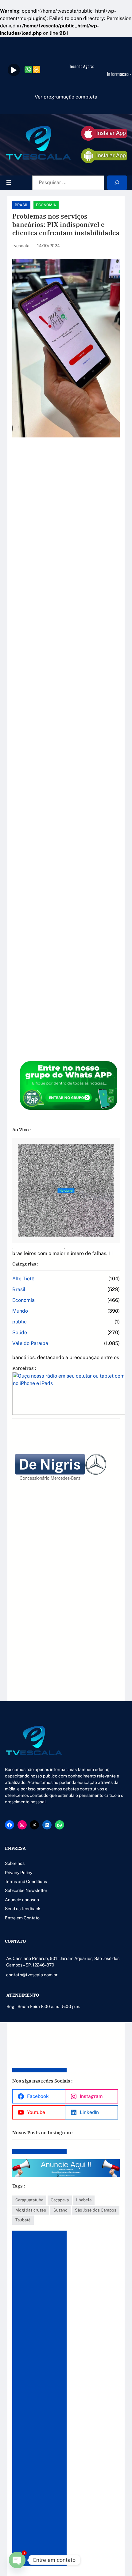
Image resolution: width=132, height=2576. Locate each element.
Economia (46, 205)
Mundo (20, 1311)
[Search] (117, 183)
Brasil (21, 205)
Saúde (20, 1332)
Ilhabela (84, 2200)
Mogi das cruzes (31, 2210)
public (19, 1322)
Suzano (60, 2210)
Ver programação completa (66, 97)
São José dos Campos (96, 2210)
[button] (113, 1742)
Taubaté (23, 2220)
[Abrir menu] (9, 183)
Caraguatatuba (29, 2200)
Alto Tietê (23, 1279)
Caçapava (60, 2200)
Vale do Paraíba (30, 1343)
